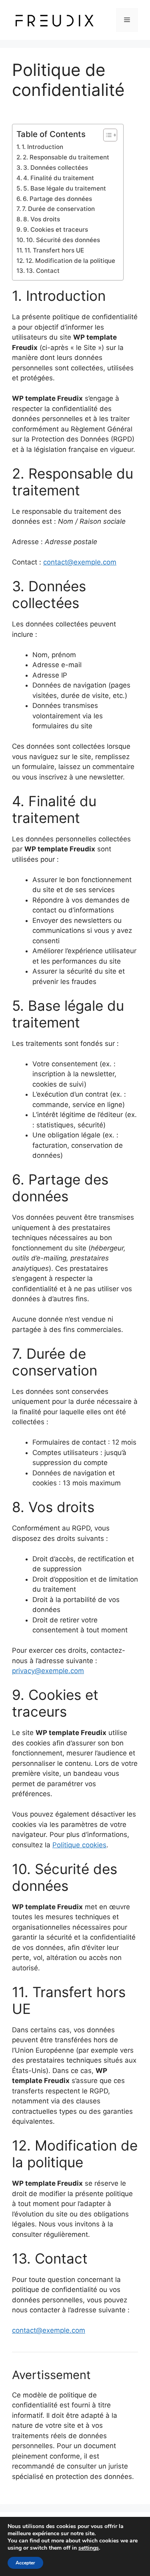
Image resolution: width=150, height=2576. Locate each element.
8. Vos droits (42, 219)
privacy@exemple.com (48, 1671)
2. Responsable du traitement (66, 157)
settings (89, 2548)
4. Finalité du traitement (59, 178)
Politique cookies (79, 1845)
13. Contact (43, 271)
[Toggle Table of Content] (106, 135)
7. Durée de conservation (58, 209)
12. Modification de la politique (70, 261)
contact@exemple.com (80, 562)
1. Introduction (42, 147)
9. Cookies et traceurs (56, 230)
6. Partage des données (57, 199)
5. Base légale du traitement (65, 188)
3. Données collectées (56, 168)
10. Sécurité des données (63, 240)
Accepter (25, 2563)
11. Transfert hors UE (54, 250)
